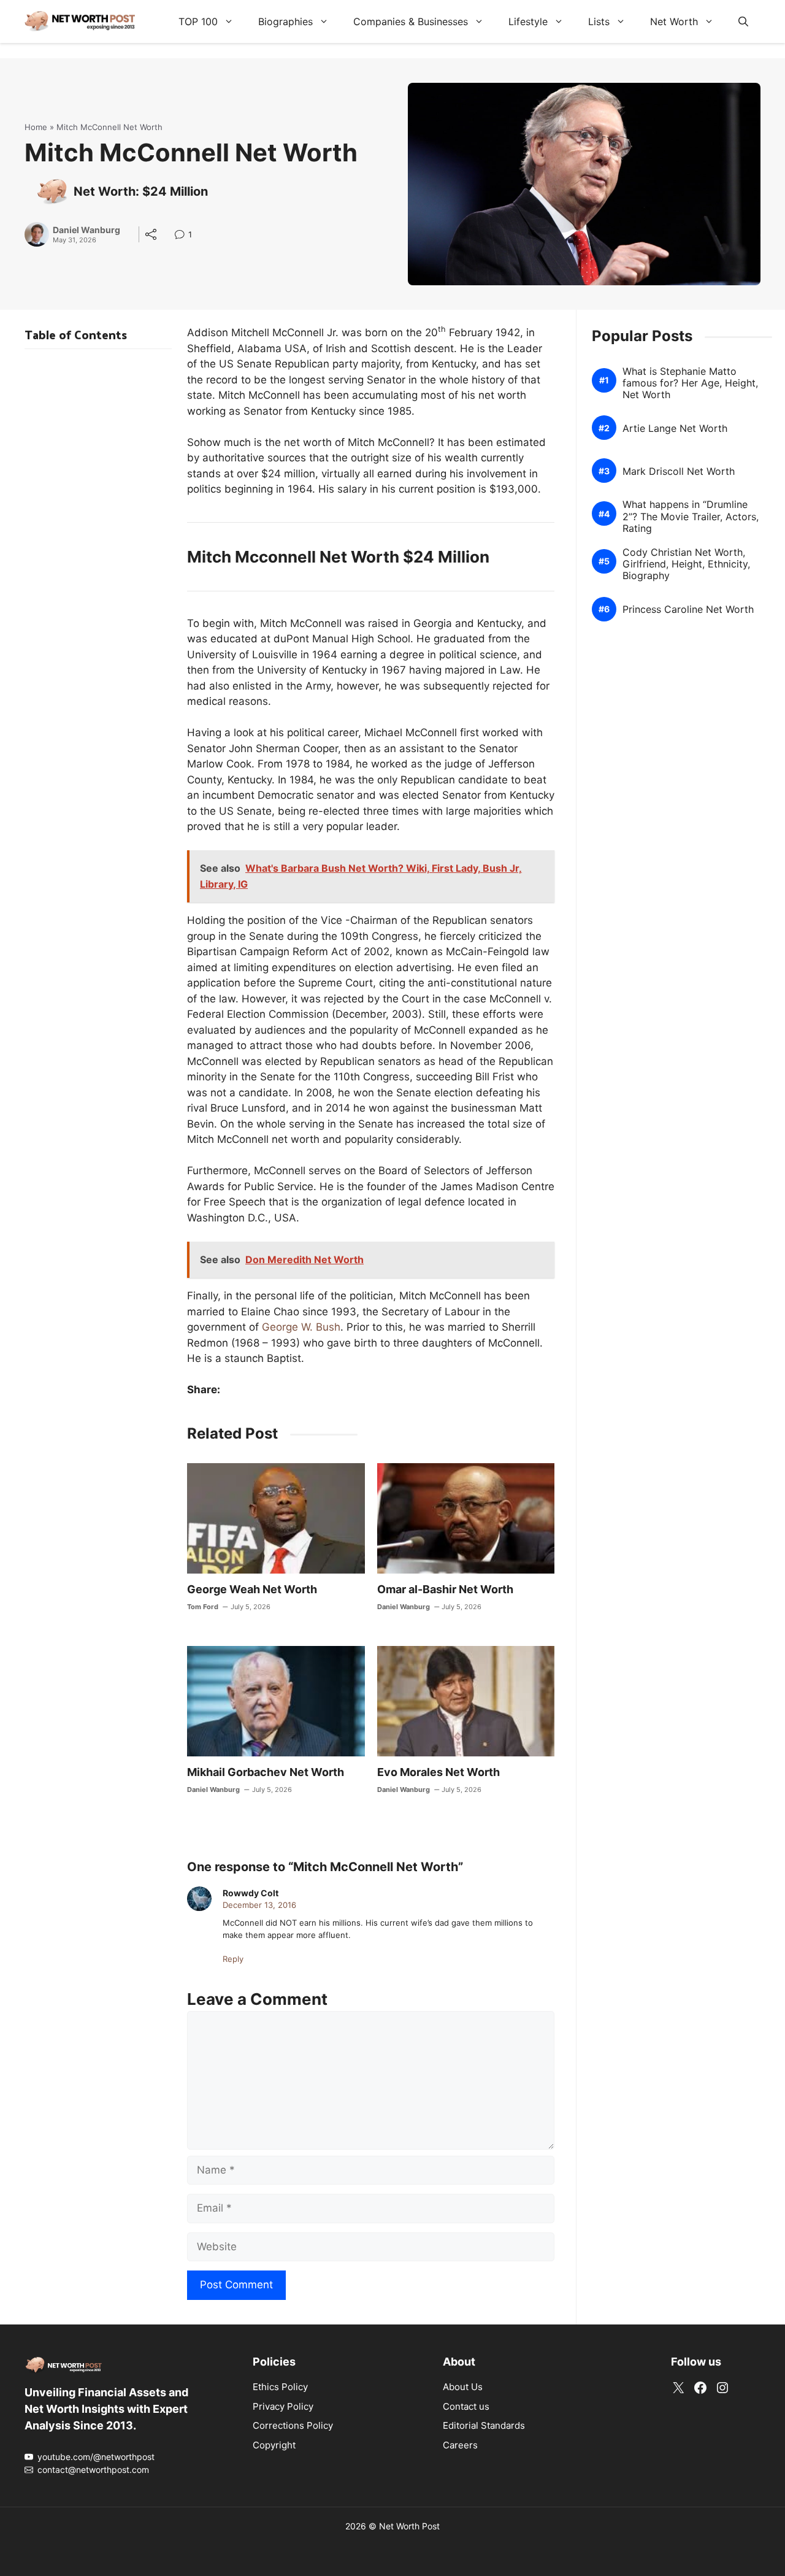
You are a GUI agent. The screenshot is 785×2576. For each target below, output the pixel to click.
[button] (743, 21)
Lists (599, 21)
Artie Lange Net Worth (675, 429)
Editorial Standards (484, 2425)
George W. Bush (301, 1327)
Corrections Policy (293, 2425)
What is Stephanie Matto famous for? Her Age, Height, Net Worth (690, 383)
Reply (233, 1959)
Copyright (274, 2445)
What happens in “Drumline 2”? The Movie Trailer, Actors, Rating (691, 517)
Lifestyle (528, 21)
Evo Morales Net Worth (438, 1772)
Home (36, 127)
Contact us (466, 2406)
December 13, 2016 (259, 1905)
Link (183, 236)
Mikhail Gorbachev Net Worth (266, 1772)
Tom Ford (203, 1607)
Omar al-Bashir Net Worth (445, 1589)
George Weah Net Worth (252, 1589)
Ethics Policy (280, 2387)
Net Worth (674, 21)
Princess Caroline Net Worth (688, 609)
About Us (463, 2387)
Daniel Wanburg (86, 230)
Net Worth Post (409, 2526)
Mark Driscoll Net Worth (679, 471)
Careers (460, 2445)
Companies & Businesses (411, 21)
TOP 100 (198, 21)
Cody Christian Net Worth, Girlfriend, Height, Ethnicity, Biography (686, 564)
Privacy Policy (283, 2406)
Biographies (285, 21)
